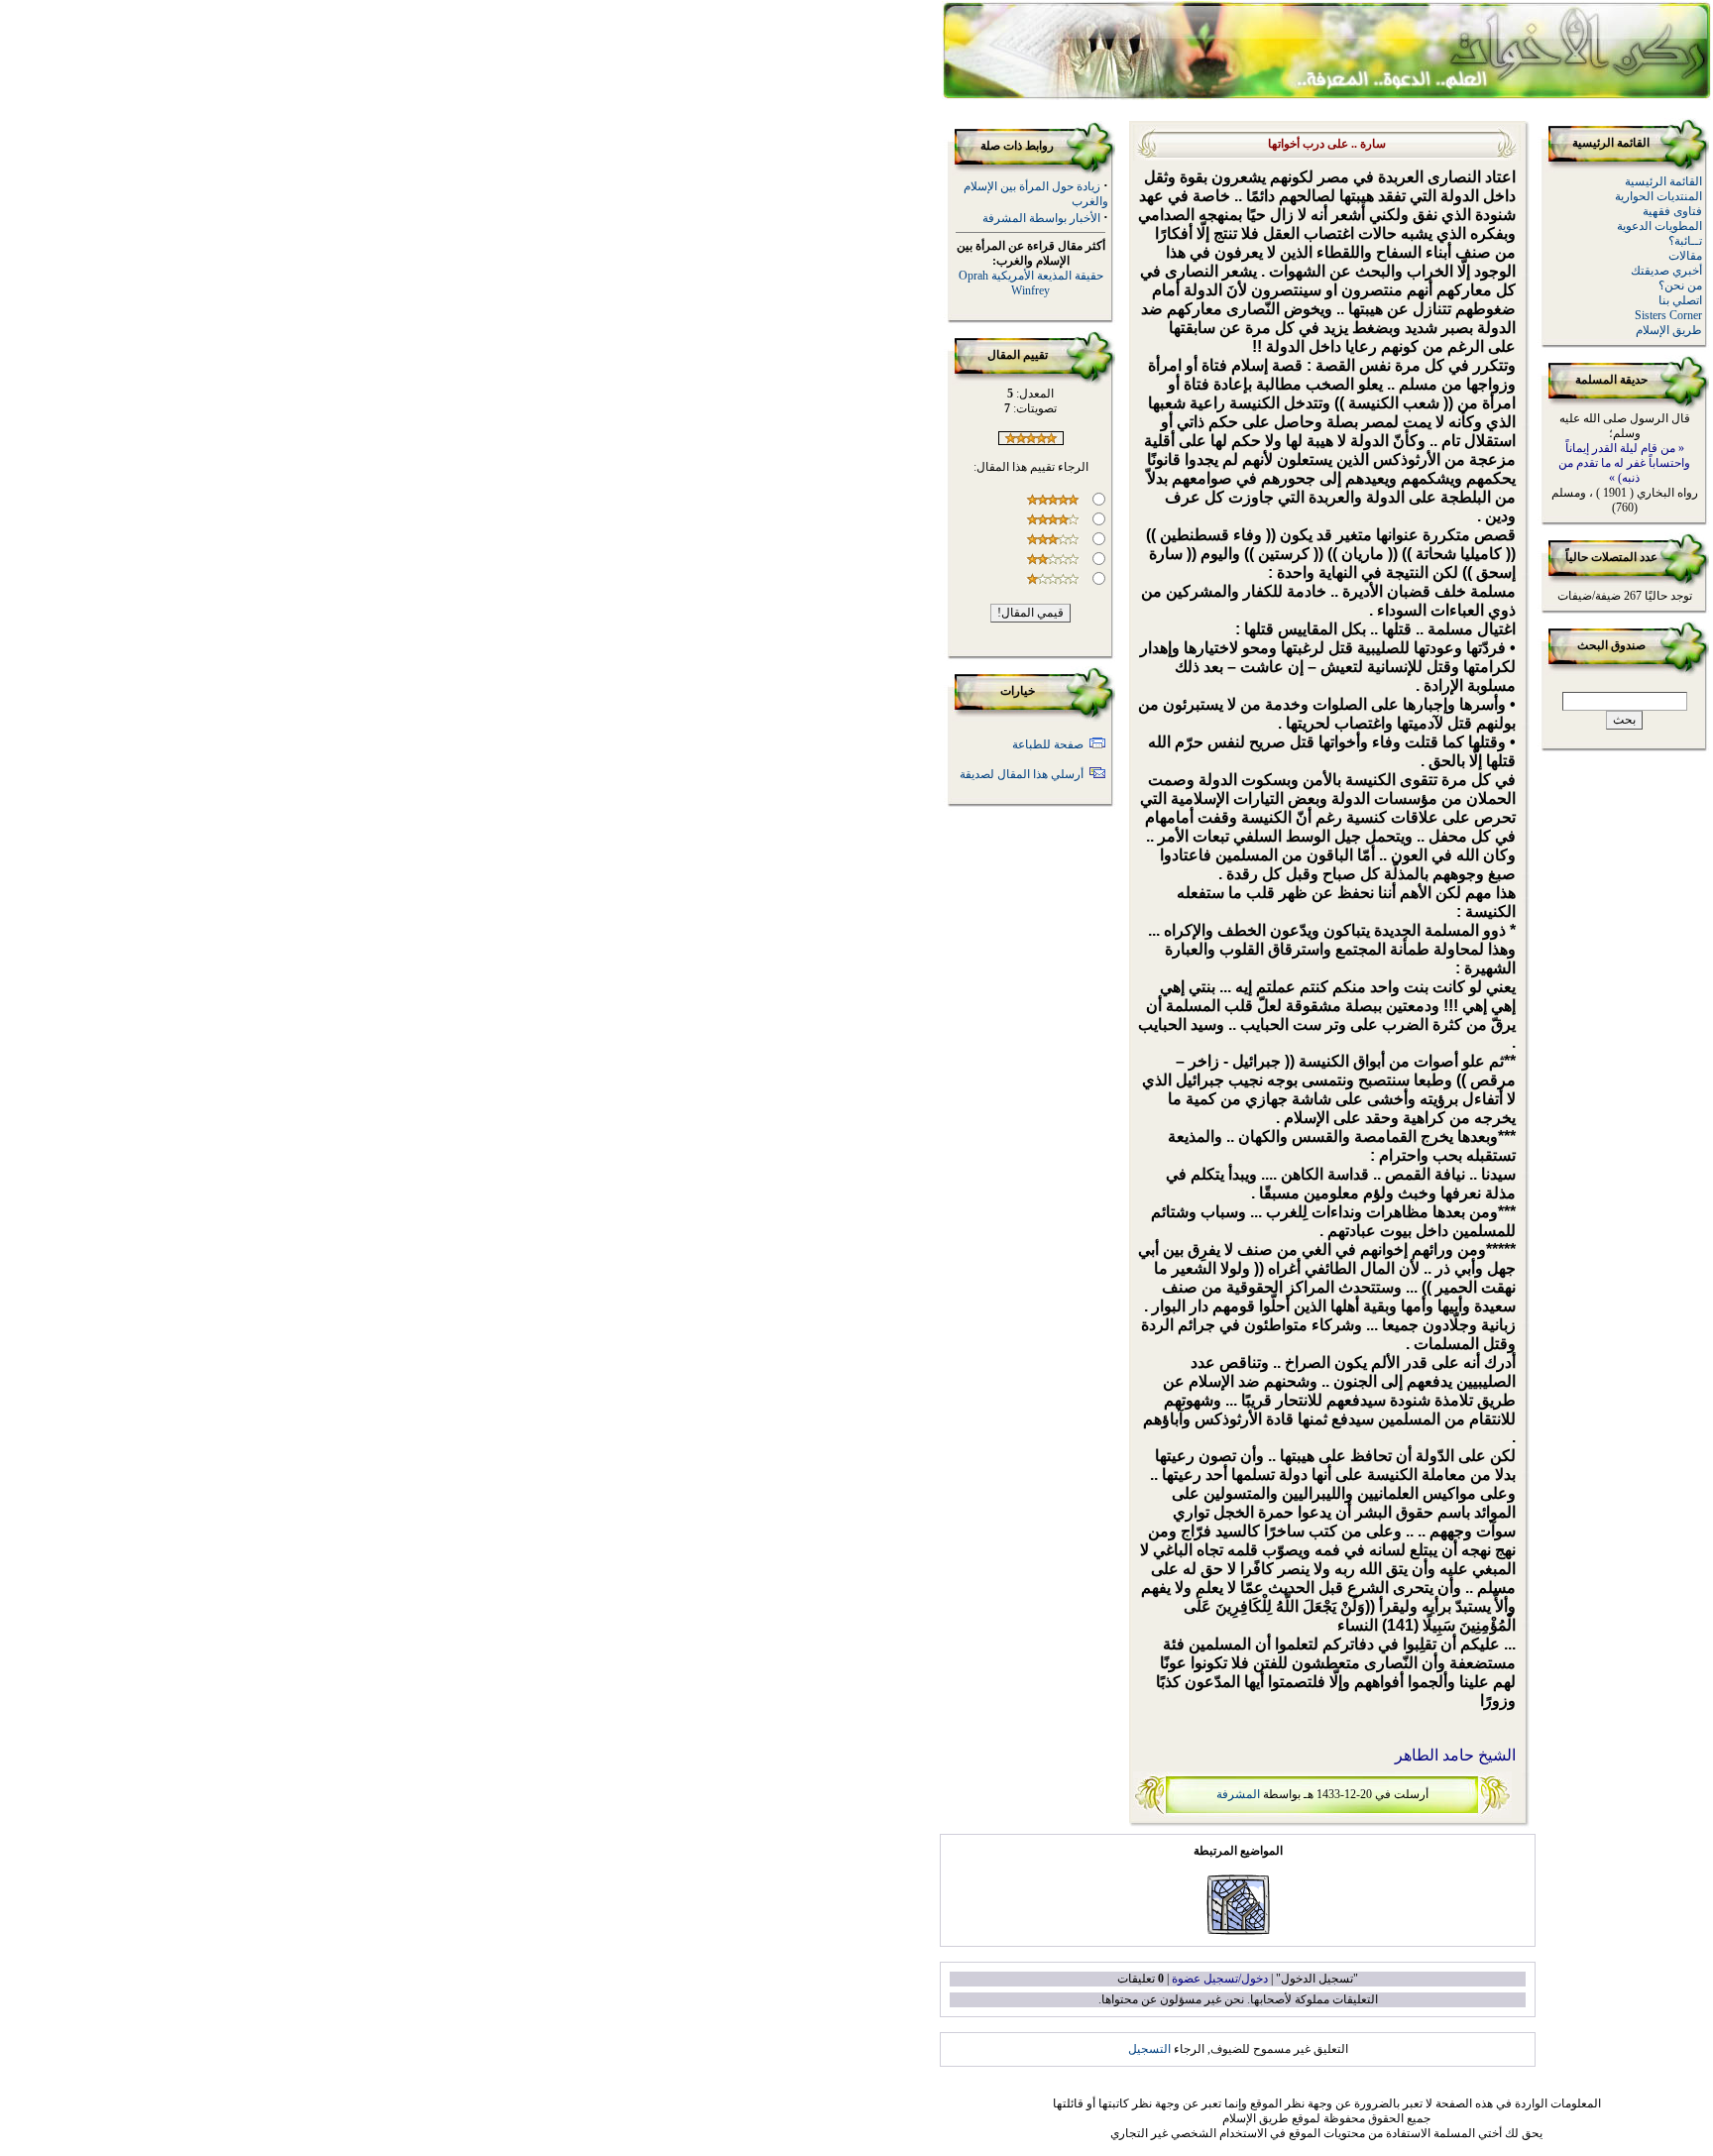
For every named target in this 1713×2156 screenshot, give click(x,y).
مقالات (1685, 256)
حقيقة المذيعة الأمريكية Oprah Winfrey (1031, 283)
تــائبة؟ (1685, 241)
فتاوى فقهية (1672, 211)
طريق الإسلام (1669, 330)
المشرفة (1238, 1794)
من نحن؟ (1680, 285)
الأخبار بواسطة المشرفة (1041, 218)
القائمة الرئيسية (1663, 181)
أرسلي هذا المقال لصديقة (1022, 774)
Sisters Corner (1668, 315)
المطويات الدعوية (1659, 226)
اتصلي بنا (1680, 300)
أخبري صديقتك (1666, 271)
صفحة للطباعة (1048, 744)
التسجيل (1149, 2049)
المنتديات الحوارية (1658, 196)
